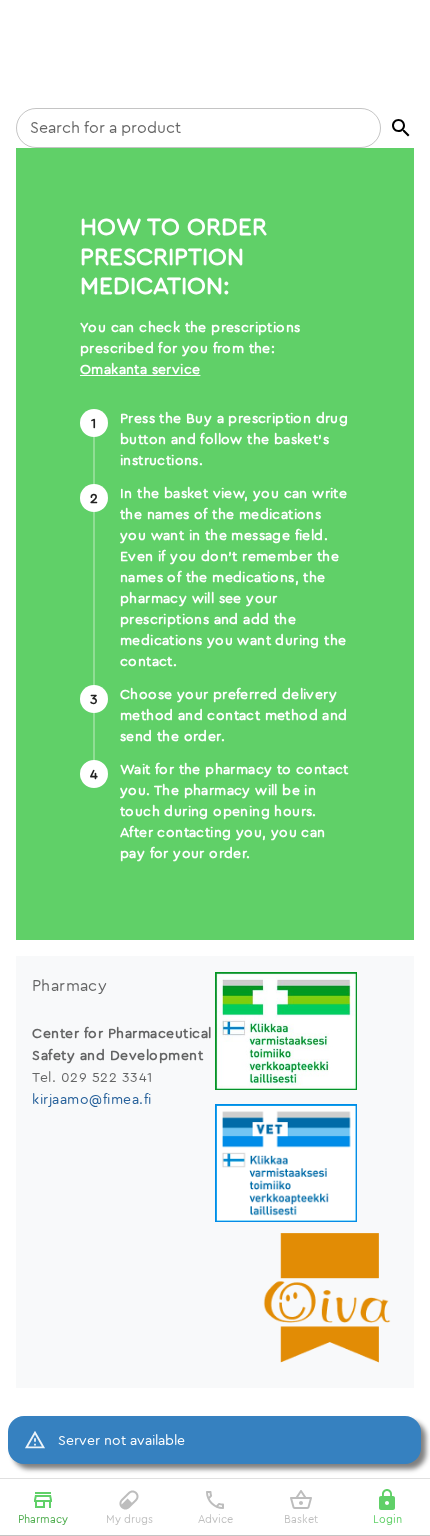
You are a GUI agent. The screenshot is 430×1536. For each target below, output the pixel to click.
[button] (401, 128)
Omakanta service (140, 369)
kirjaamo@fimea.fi (92, 1099)
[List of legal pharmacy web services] (306, 1033)
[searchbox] (198, 128)
